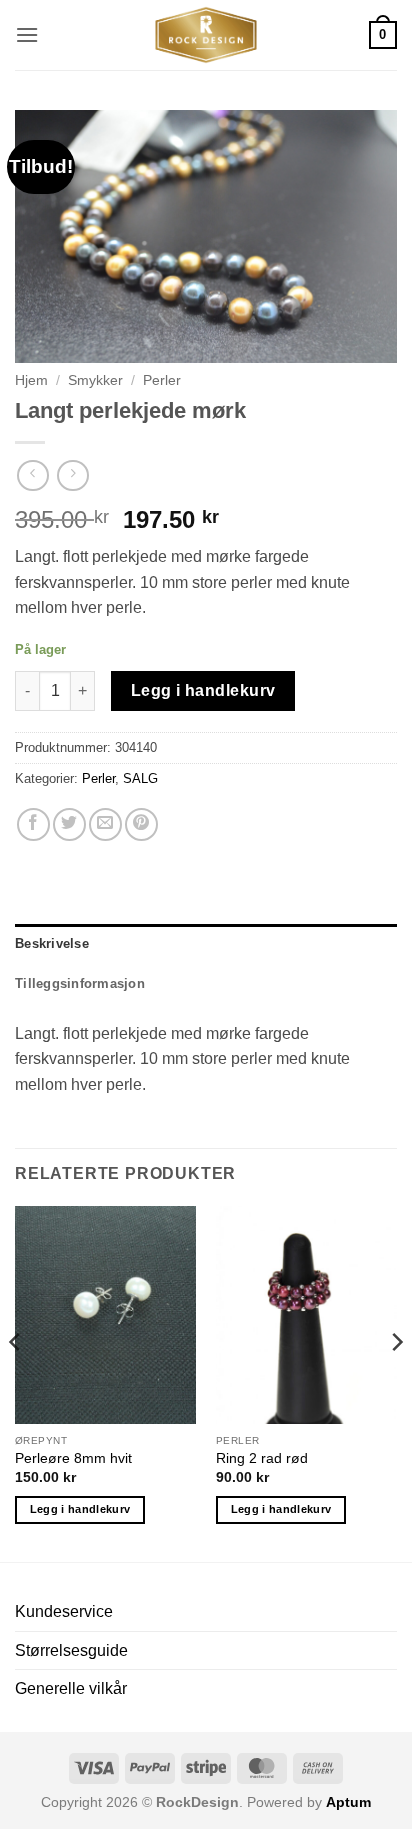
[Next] (396, 1382)
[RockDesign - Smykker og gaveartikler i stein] (206, 35)
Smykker (95, 380)
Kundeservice (64, 1611)
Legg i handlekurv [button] (80, 1509)
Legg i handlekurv (203, 690)
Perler (162, 380)
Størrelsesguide (71, 1650)
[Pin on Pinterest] (141, 824)
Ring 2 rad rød (262, 1458)
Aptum (348, 1802)
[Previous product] (72, 475)
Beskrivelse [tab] (52, 943)
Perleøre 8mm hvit (73, 1458)
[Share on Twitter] (69, 824)
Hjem (31, 380)
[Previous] (16, 1382)
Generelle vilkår (71, 1688)
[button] (27, 34)
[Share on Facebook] (33, 824)
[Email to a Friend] (105, 824)
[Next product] (32, 475)
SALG (140, 778)
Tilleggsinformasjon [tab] (80, 983)
